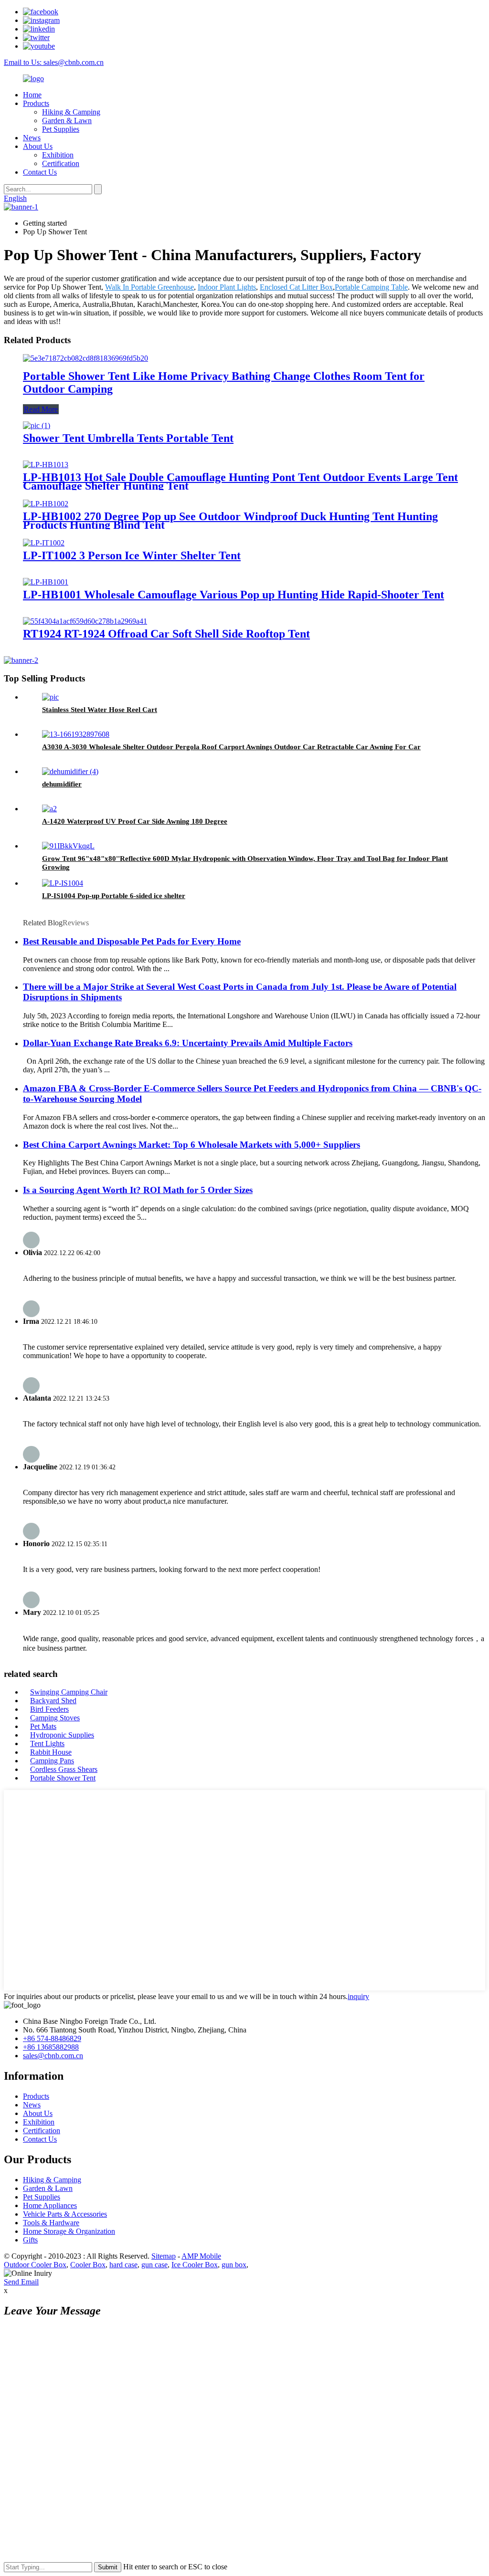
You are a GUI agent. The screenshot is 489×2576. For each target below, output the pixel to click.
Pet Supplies (61, 129)
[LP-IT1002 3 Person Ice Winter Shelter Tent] (44, 543)
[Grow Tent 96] (68, 846)
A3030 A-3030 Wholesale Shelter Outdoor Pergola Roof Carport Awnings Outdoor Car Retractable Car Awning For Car (231, 747)
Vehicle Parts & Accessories (65, 2214)
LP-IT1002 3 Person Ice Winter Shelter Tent (132, 555)
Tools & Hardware (51, 2223)
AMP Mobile (201, 2256)
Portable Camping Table (371, 287)
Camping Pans (52, 1761)
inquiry (358, 1996)
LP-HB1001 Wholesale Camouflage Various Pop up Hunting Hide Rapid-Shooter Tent (234, 595)
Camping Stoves (55, 1718)
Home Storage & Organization (69, 2231)
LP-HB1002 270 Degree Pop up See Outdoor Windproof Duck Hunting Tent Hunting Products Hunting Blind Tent (230, 521)
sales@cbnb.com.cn (53, 2056)
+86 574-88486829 (52, 2038)
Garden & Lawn (67, 120)
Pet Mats (43, 1726)
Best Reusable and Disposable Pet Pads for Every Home (132, 941)
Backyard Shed (53, 1701)
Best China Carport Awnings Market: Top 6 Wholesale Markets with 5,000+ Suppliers (191, 1145)
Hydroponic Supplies (62, 1735)
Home (32, 95)
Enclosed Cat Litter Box (296, 287)
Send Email (21, 2282)
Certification (61, 163)
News (32, 138)
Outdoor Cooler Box (35, 2265)
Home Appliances (50, 2205)
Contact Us (40, 172)
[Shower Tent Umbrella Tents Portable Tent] (37, 425)
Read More (41, 409)
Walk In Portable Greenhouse (149, 287)
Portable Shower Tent (63, 1778)
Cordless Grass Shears (64, 1769)
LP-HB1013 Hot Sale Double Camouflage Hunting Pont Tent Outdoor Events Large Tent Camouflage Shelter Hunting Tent (240, 482)
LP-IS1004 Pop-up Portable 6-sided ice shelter (114, 896)
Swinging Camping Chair (69, 1692)
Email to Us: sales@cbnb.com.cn (54, 62)
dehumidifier (62, 784)
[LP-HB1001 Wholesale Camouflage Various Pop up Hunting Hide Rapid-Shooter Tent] (46, 582)
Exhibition (58, 155)
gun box (234, 2265)
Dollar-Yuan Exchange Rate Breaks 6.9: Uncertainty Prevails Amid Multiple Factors (188, 1043)
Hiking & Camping (71, 112)
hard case (123, 2265)
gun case (154, 2265)
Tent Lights (47, 1744)
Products (36, 103)
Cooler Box (88, 2265)
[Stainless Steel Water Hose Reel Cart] (50, 697)
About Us (38, 146)
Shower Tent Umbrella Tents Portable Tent (128, 438)
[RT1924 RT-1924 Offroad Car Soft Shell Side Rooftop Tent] (85, 621)
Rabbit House (51, 1752)
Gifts (30, 2240)
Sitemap (164, 2256)
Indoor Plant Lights (227, 287)
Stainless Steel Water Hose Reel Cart (100, 710)
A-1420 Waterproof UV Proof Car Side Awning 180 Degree (135, 821)
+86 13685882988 (51, 2047)
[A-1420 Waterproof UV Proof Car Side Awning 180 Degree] (49, 809)
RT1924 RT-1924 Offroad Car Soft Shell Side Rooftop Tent (166, 634)
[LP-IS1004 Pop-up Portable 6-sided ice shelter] (63, 883)
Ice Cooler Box (195, 2265)
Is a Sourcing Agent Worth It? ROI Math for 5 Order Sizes (138, 1190)
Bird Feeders (49, 1709)
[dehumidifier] (70, 771)
